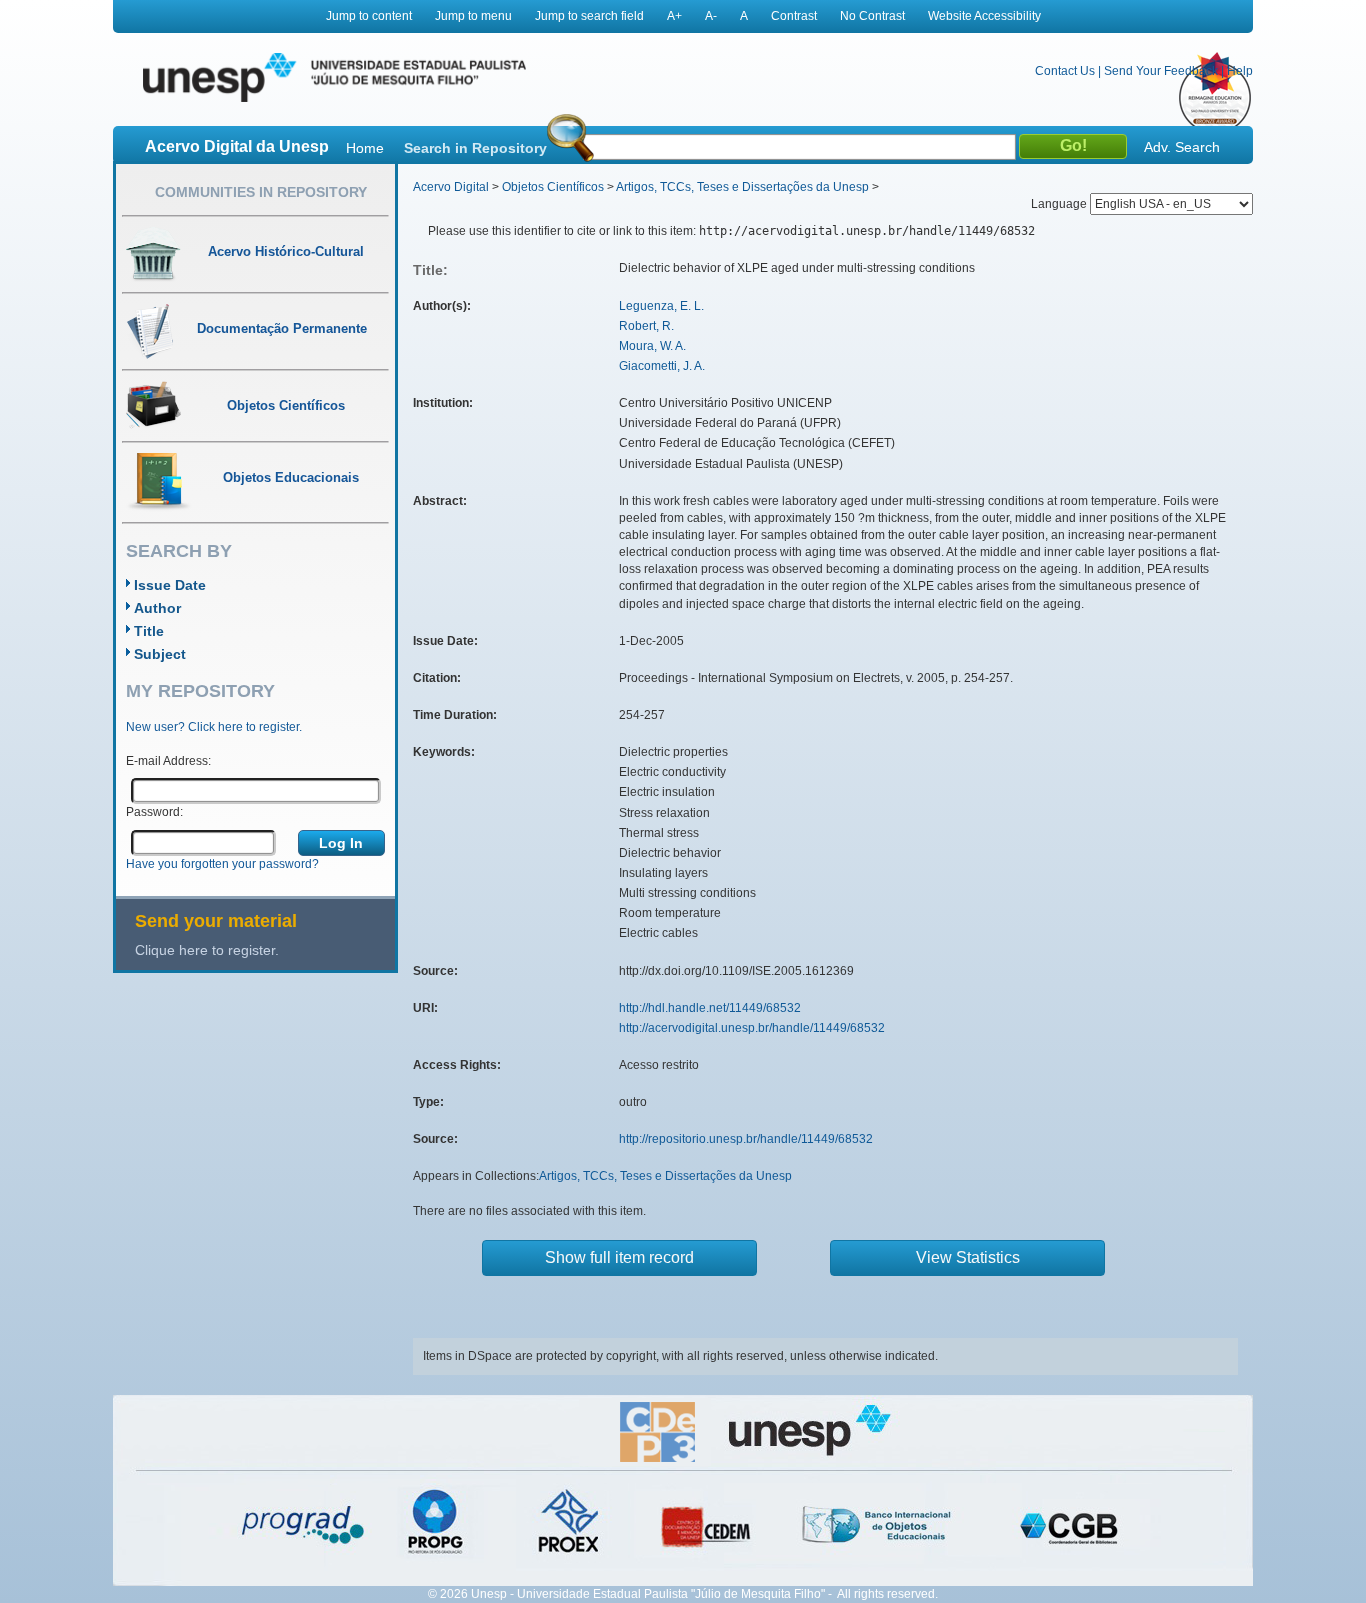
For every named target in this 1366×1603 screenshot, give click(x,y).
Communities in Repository (261, 192)
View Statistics (968, 1257)
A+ (674, 16)
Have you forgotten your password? (222, 864)
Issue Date (170, 585)
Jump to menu (473, 16)
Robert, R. (646, 326)
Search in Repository (475, 148)
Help (1240, 71)
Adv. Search (1182, 147)
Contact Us (1065, 71)
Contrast (794, 16)
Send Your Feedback (1161, 71)
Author (157, 608)
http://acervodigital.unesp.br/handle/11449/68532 (752, 1028)
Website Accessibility (984, 16)
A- (711, 16)
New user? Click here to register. (214, 727)
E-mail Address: (168, 761)
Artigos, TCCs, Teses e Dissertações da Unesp (742, 187)
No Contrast (872, 16)
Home (365, 148)
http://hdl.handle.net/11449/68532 (710, 1008)
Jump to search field (589, 16)
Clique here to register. (207, 950)
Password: (154, 812)
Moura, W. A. (652, 346)
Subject (160, 654)
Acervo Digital (451, 187)
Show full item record (619, 1257)
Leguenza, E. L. (661, 306)
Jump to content (369, 16)
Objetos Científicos (553, 187)
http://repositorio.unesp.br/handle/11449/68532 (746, 1139)
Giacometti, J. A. (662, 366)
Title (149, 631)
